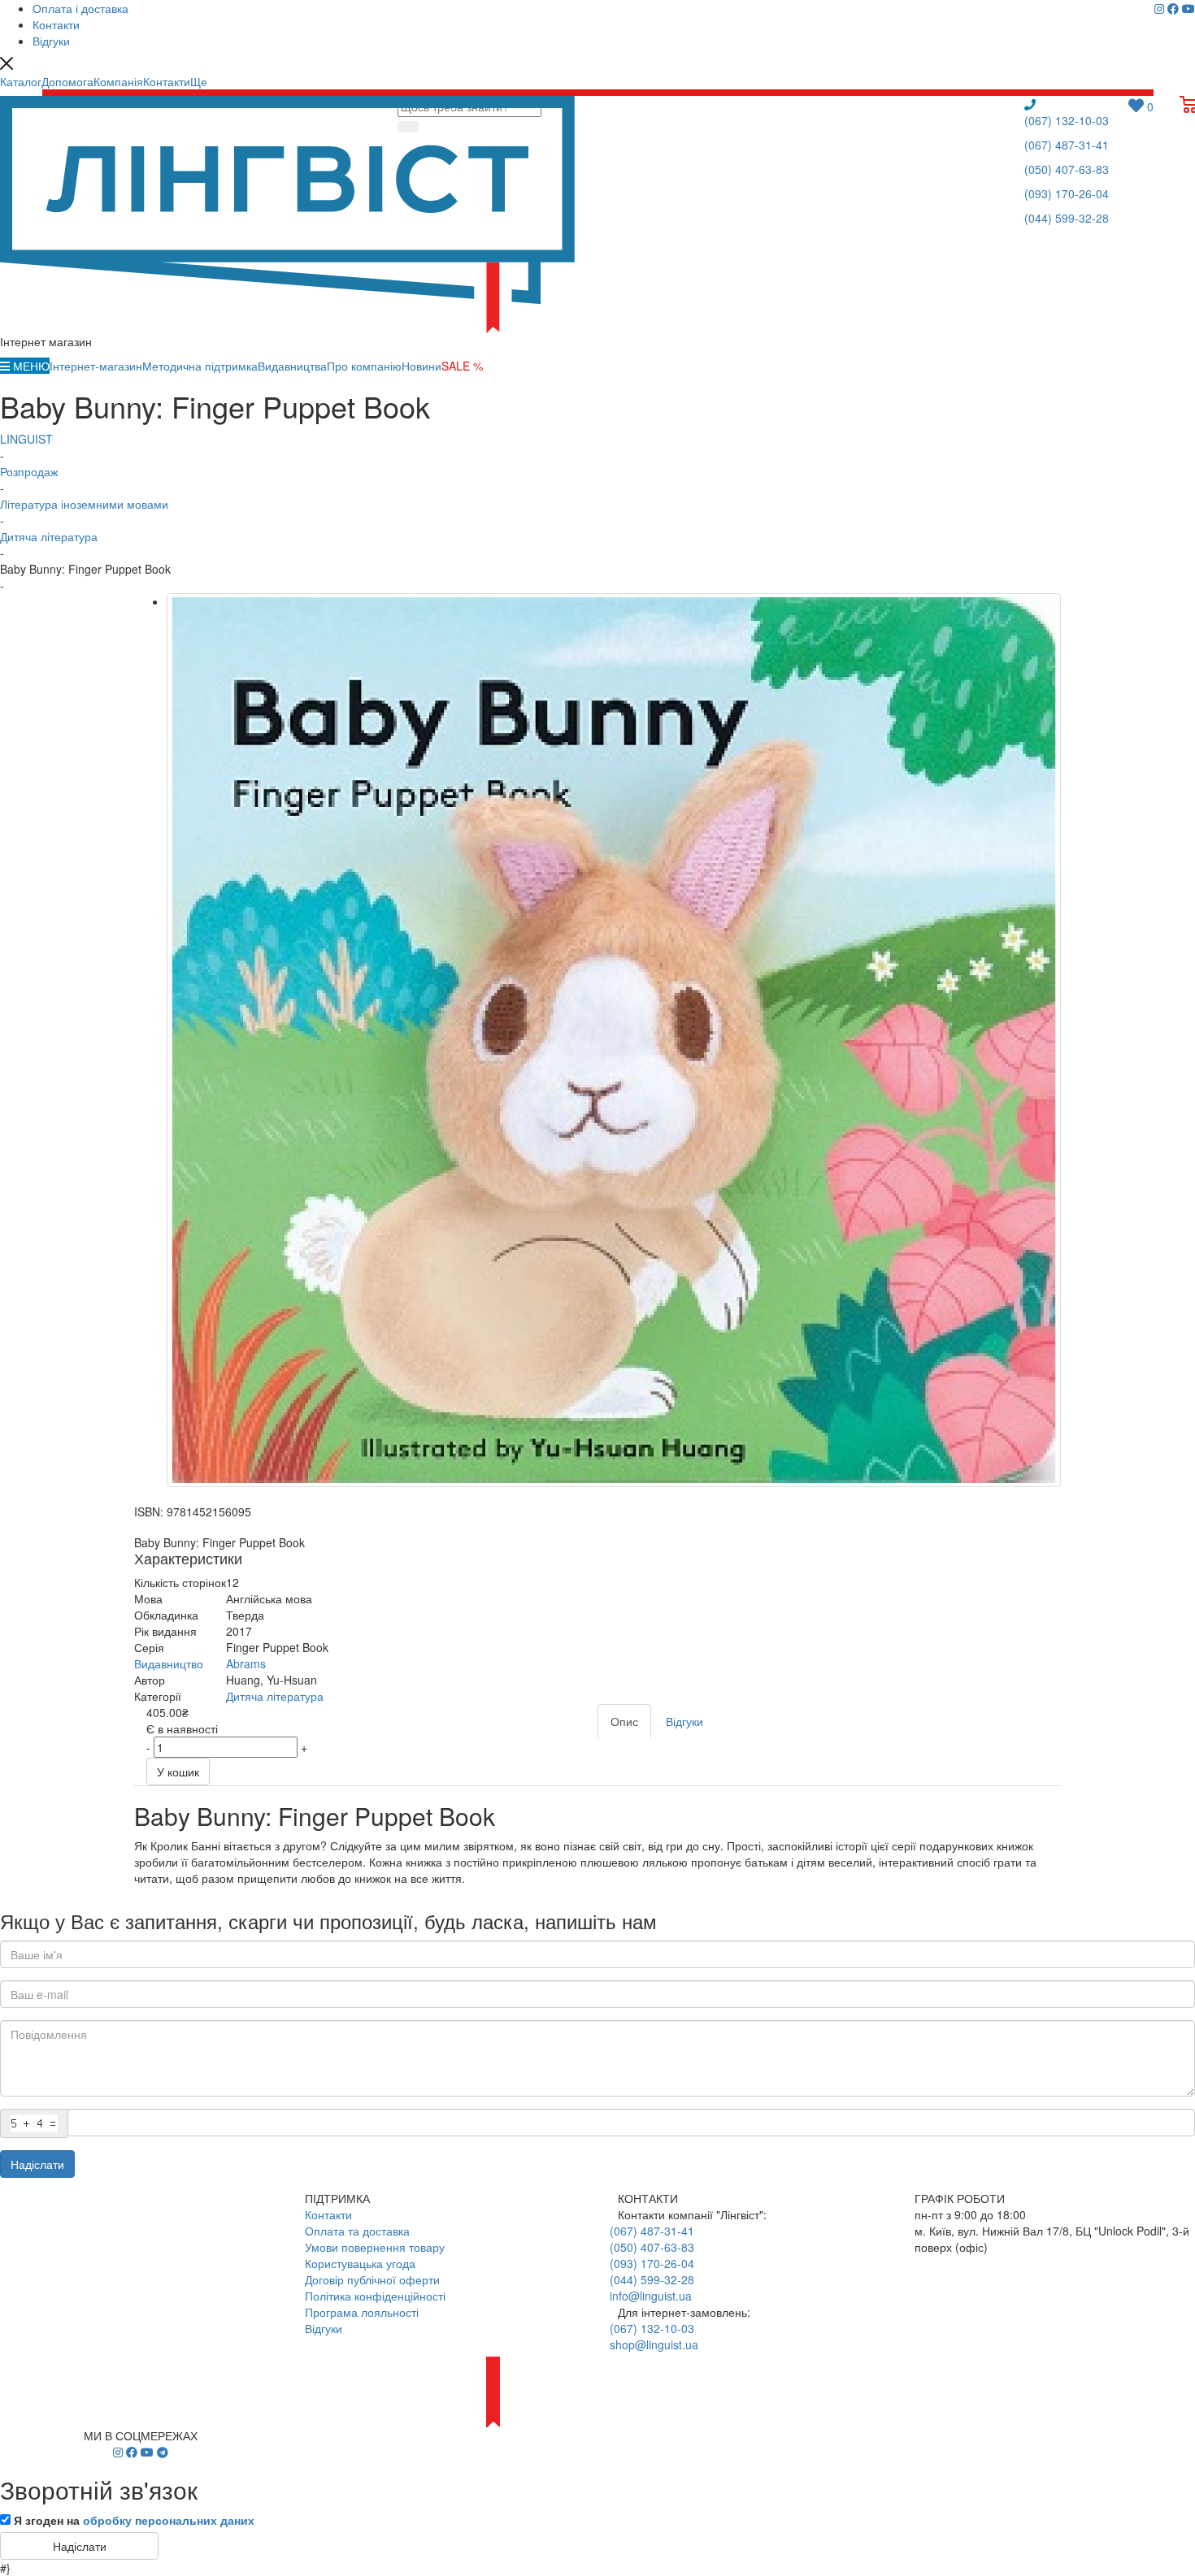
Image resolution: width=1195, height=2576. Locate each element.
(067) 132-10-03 (1067, 120)
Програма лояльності (362, 2312)
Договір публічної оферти (372, 2279)
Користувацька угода (360, 2263)
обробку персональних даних (169, 2520)
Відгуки (324, 2328)
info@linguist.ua (651, 2296)
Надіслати (37, 2164)
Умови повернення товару (375, 2247)
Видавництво (169, 1663)
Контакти (328, 2214)
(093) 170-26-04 (1067, 193)
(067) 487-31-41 (1067, 145)
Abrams (246, 1663)
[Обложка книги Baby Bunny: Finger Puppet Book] (614, 1040)
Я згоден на (134, 2520)
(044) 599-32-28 (1067, 218)
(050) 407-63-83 (1067, 169)
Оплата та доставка (357, 2231)
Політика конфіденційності (375, 2296)
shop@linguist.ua (654, 2344)
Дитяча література (275, 1696)
